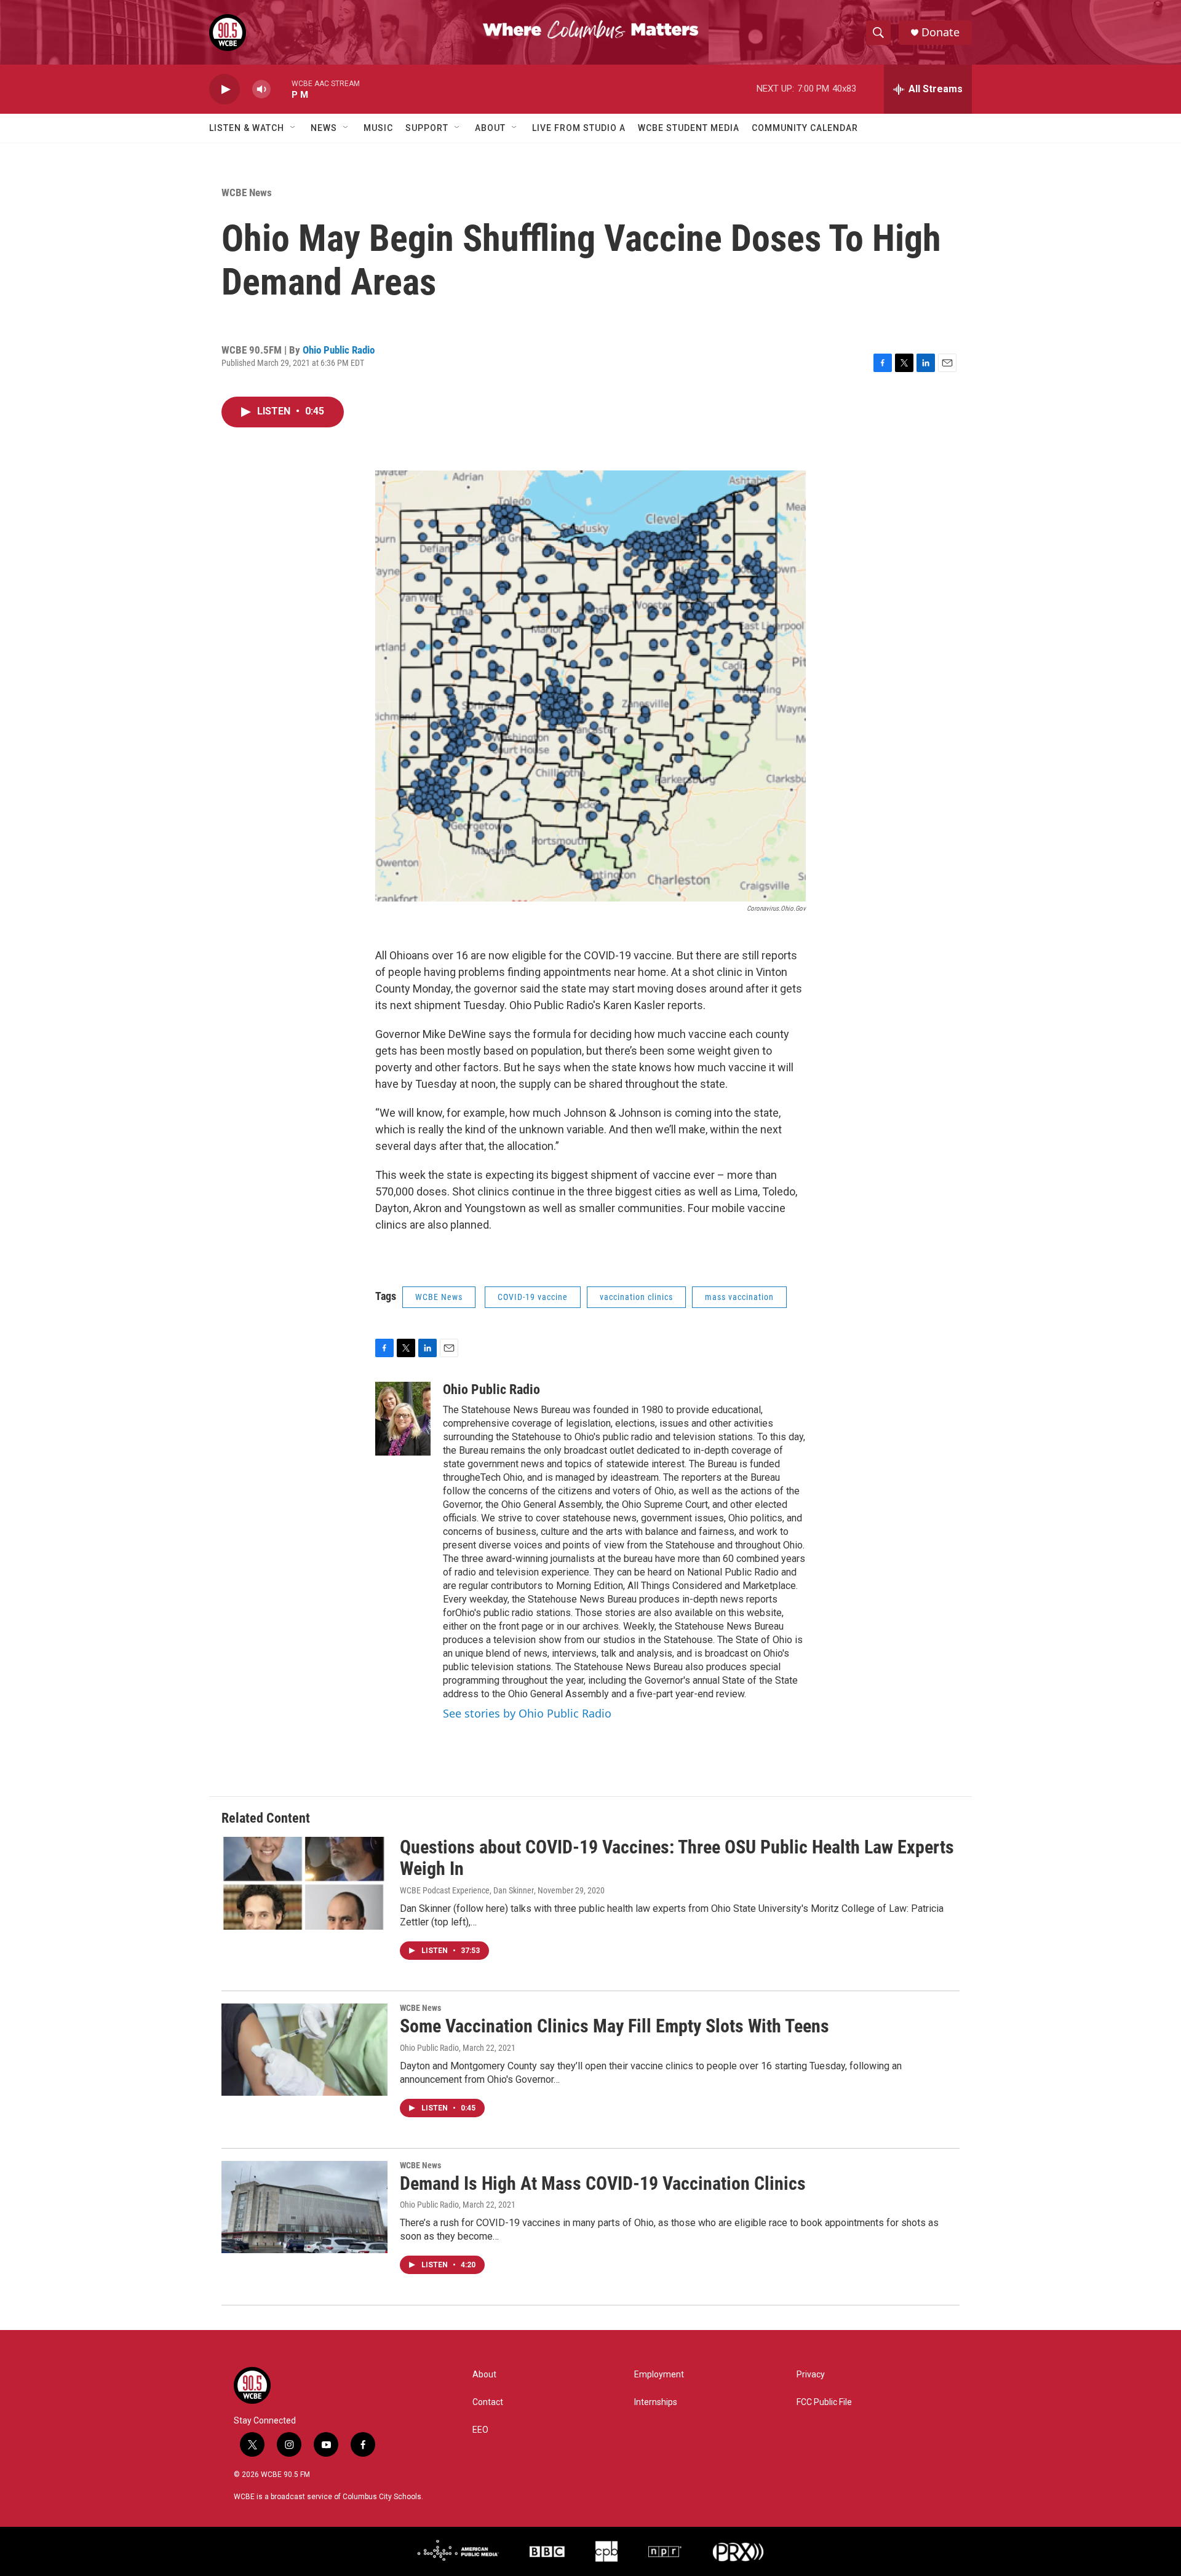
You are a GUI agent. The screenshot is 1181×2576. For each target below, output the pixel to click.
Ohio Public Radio (339, 350)
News (324, 128)
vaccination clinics (636, 1297)
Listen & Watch (247, 128)
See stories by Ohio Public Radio (527, 1713)
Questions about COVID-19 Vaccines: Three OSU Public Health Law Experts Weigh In (677, 1858)
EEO (480, 2430)
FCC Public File (824, 2402)
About (490, 128)
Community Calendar (805, 128)
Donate (940, 32)
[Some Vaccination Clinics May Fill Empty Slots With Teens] (304, 2050)
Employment (659, 2375)
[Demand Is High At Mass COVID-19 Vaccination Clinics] (304, 2207)
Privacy (811, 2375)
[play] (225, 89)
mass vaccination (739, 1297)
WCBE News (247, 192)
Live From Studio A (579, 128)
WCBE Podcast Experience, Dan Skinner (467, 1890)
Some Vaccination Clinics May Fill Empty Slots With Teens (614, 2026)
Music (378, 128)
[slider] (281, 89)
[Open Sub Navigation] (293, 128)
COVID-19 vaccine (533, 1297)
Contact (488, 2402)
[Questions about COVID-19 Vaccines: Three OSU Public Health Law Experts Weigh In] (304, 1883)
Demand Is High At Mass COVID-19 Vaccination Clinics (603, 2183)
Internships (656, 2402)
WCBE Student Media (689, 128)
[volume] (261, 89)
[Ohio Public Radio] (403, 1419)
